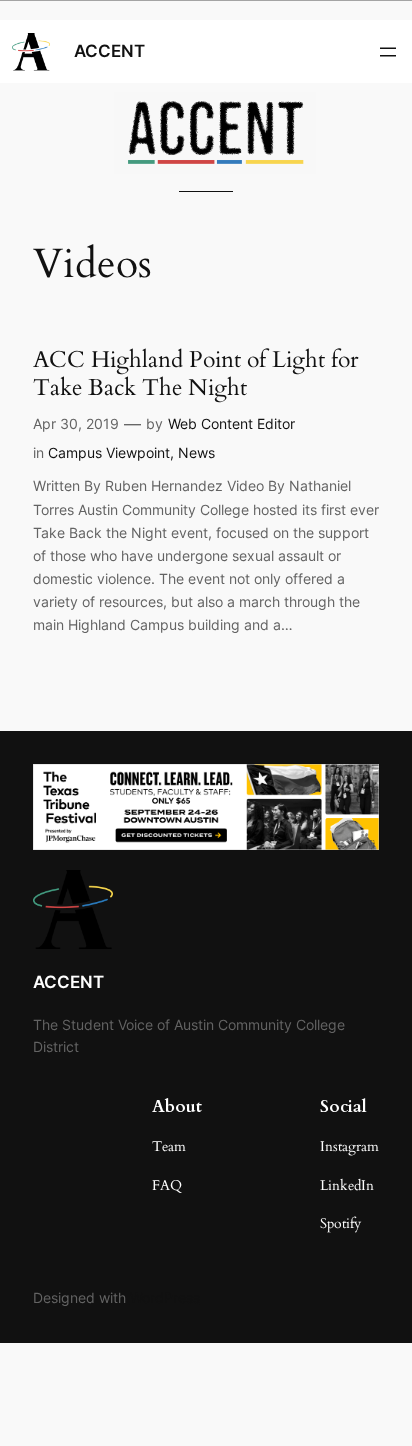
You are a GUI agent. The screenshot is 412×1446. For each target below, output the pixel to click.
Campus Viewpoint (109, 452)
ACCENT (109, 51)
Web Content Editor (231, 423)
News (196, 452)
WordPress (165, 1297)
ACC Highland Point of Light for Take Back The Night (195, 373)
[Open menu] (388, 52)
